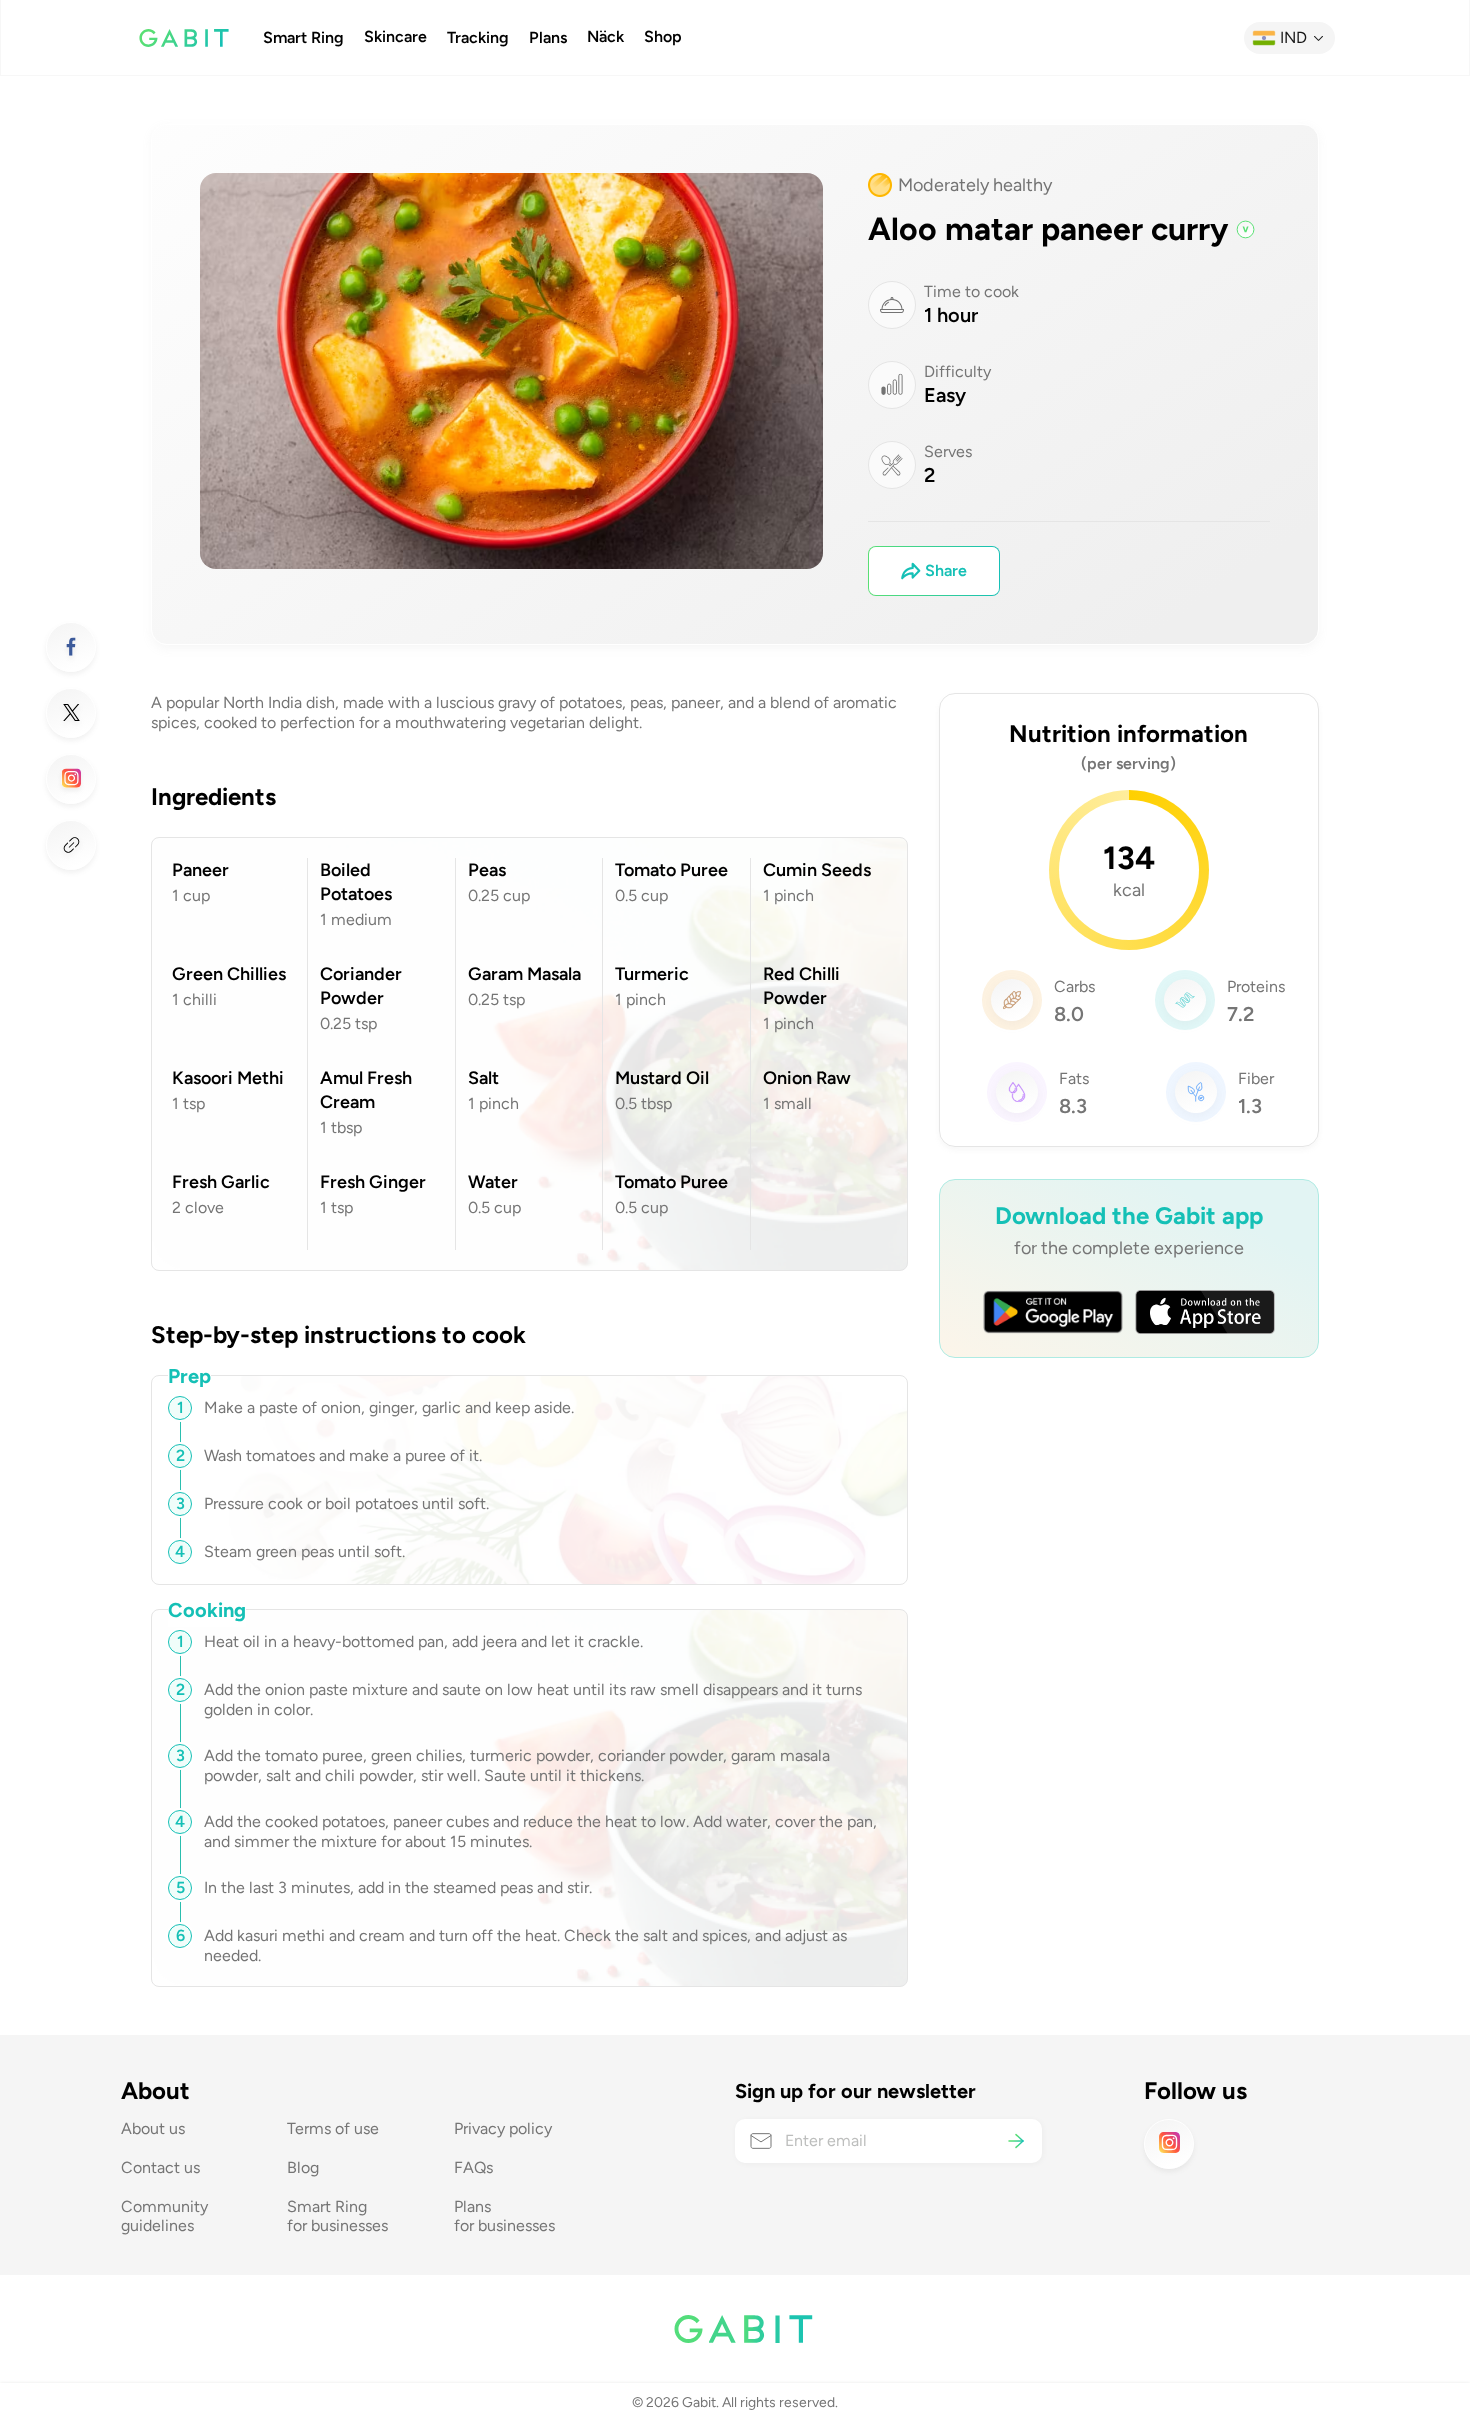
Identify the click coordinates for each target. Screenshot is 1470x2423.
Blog (303, 2167)
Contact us (160, 2167)
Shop (663, 37)
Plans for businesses (504, 2216)
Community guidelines (166, 2216)
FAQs (473, 2167)
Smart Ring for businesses (337, 2216)
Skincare (395, 37)
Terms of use (333, 2128)
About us (153, 2128)
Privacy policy (503, 2128)
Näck (605, 37)
